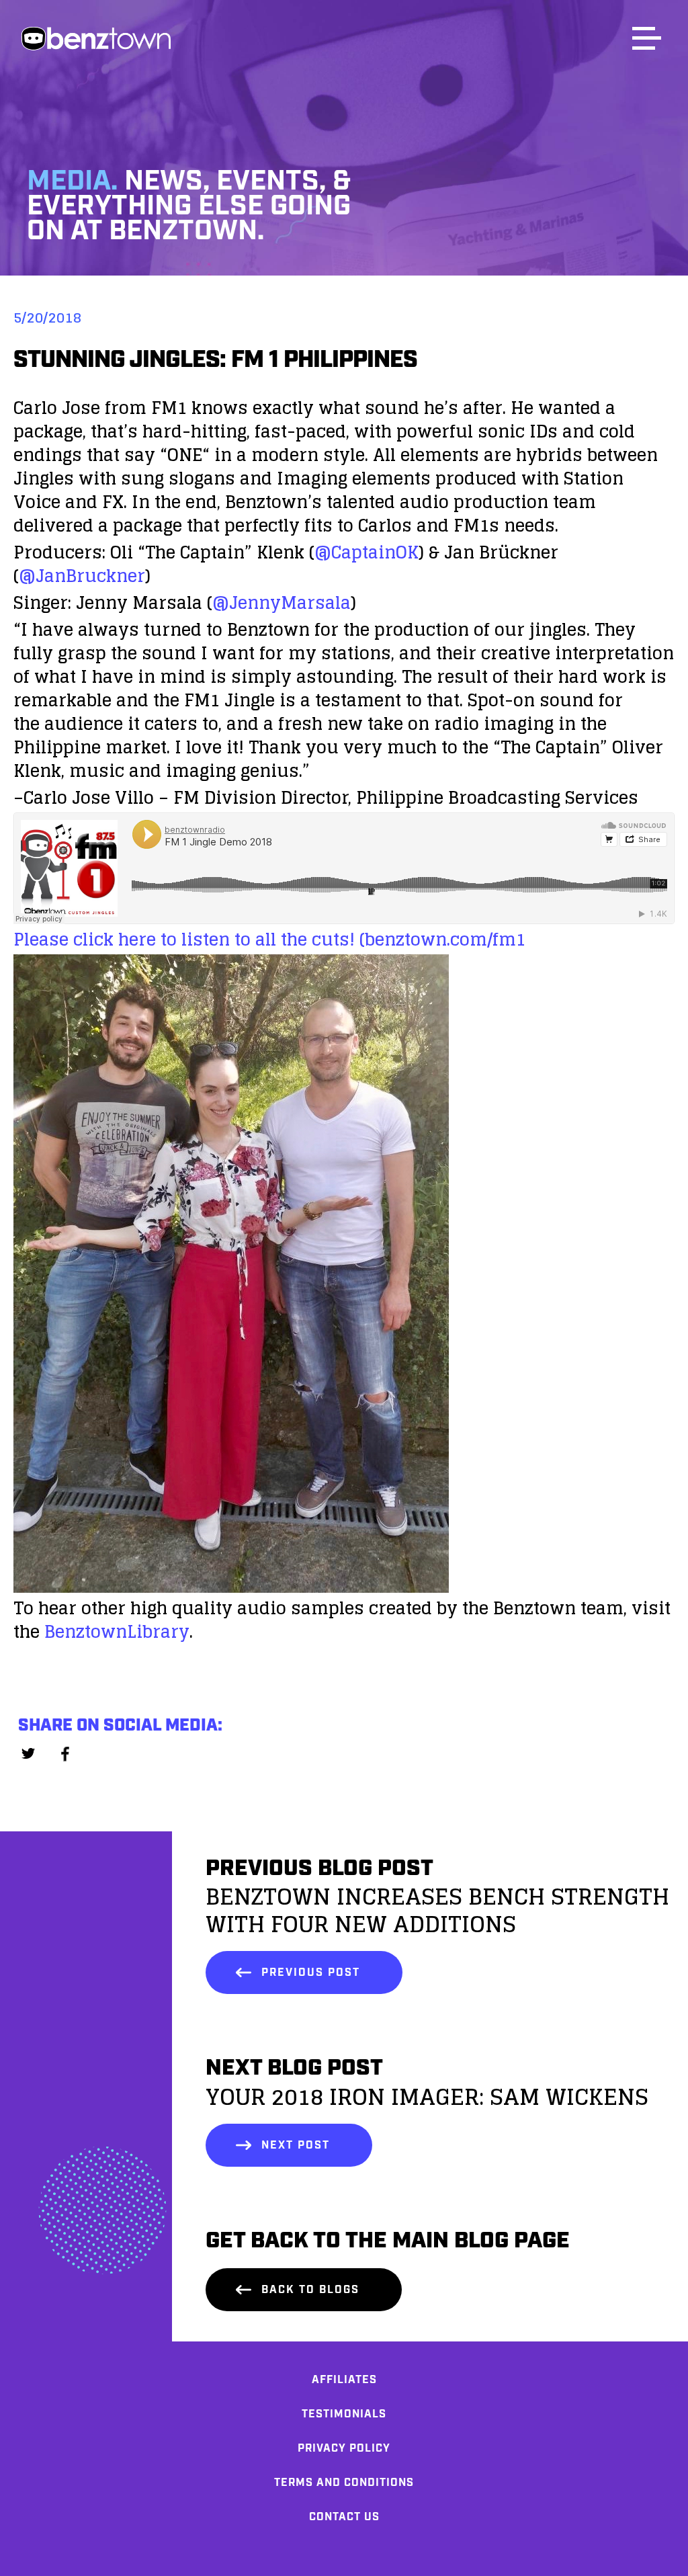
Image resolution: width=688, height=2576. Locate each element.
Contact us (344, 2517)
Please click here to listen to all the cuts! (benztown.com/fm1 (269, 939)
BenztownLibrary (117, 1631)
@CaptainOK (367, 552)
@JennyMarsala (282, 603)
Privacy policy (344, 2449)
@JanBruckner (82, 576)
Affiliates (344, 2380)
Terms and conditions (344, 2483)
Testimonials (344, 2414)
